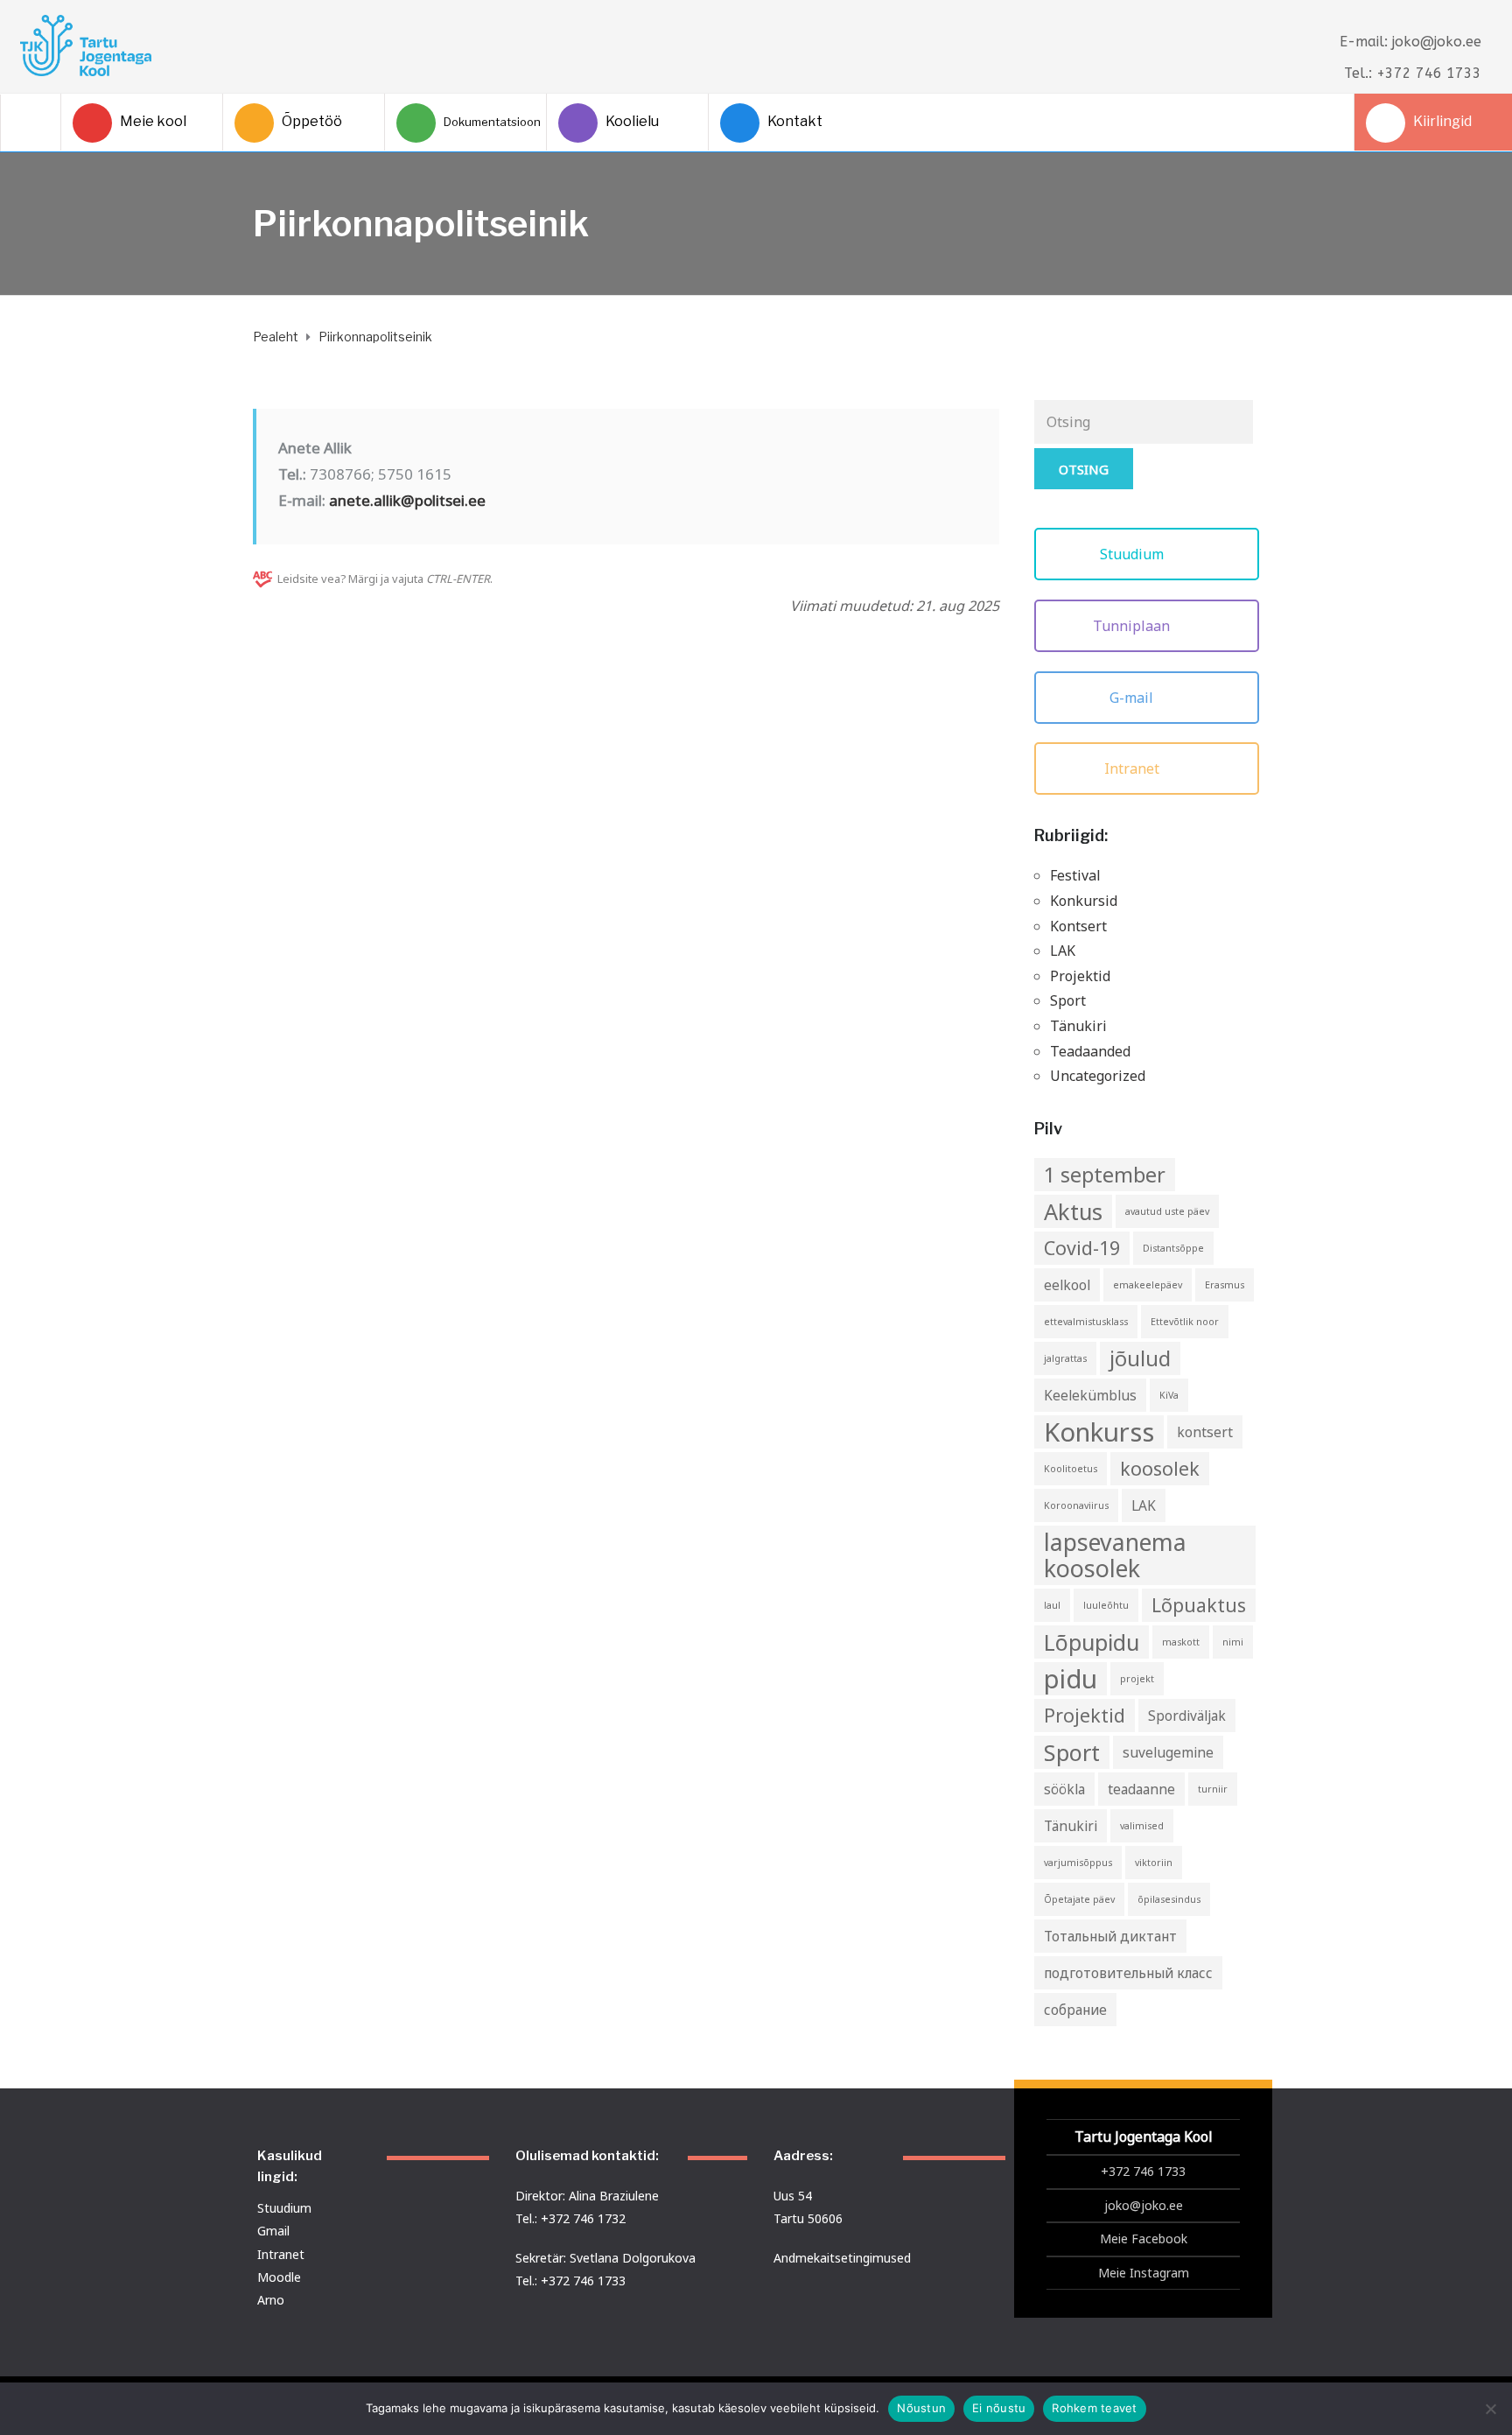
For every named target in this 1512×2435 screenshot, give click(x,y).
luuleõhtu (1106, 1605)
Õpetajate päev (1079, 1899)
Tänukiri (1078, 1026)
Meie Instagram (1144, 2273)
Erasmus (1225, 1285)
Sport (1068, 1000)
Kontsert (1078, 926)
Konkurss (1099, 1432)
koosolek (1160, 1468)
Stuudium (1134, 554)
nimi (1233, 1642)
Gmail (273, 2231)
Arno (271, 2300)
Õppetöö (312, 121)
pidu (1071, 1679)
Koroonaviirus (1076, 1505)
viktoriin (1154, 1863)
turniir (1213, 1789)
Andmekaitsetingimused (842, 2258)
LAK (1063, 951)
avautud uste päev (1167, 1211)
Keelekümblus (1090, 1395)
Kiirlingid (1442, 121)
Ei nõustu (999, 2408)
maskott (1181, 1642)
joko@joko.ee (1144, 2205)
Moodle (279, 2277)
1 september (1105, 1175)
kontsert (1205, 1432)
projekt (1137, 1679)
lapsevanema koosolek (1115, 1555)
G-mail (1133, 698)
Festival (1075, 875)
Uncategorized (1098, 1076)
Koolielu (632, 121)
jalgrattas (1065, 1358)
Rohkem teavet (1094, 2408)
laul (1052, 1605)
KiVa (1169, 1395)
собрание (1075, 2010)
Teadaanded (1090, 1051)
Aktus (1073, 1211)
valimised (1142, 1826)
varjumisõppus (1078, 1863)
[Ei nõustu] (1490, 2409)
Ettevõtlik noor (1185, 1322)
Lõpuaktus (1199, 1605)
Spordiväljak (1187, 1716)
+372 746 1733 (1143, 2171)
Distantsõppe (1173, 1248)
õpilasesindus (1169, 1899)
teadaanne (1141, 1789)
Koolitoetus (1071, 1469)
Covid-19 (1082, 1248)
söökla (1064, 1789)
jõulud (1140, 1358)
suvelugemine (1168, 1752)
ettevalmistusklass (1086, 1322)
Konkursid (1084, 901)
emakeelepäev (1148, 1285)
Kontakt (795, 121)
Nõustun (921, 2408)
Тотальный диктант (1110, 1936)
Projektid (1080, 976)
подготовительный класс (1128, 1973)
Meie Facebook (1144, 2239)
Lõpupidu (1092, 1642)
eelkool (1067, 1285)
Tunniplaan (1133, 626)
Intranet (1134, 768)
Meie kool (153, 121)
